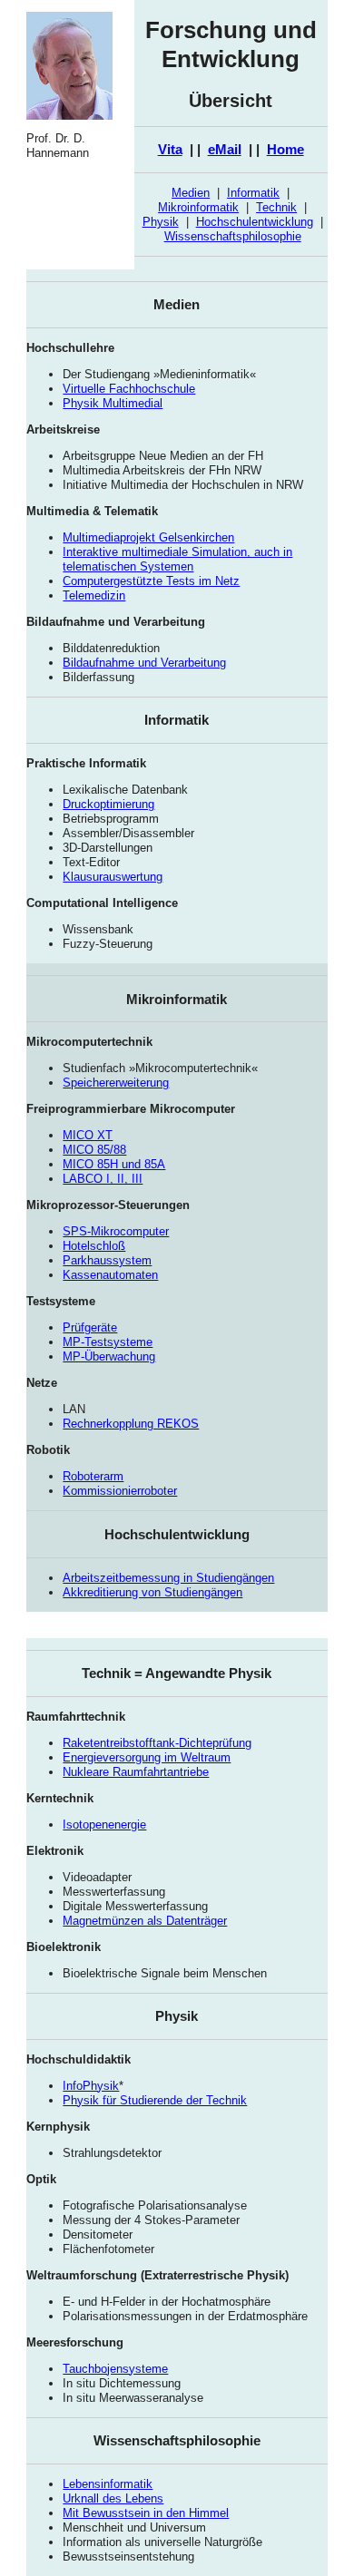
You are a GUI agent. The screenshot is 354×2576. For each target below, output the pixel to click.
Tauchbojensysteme (115, 2369)
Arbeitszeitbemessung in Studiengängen (168, 1578)
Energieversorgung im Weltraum (147, 1757)
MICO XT (88, 1135)
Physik (161, 222)
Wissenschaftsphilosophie (233, 236)
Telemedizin (94, 595)
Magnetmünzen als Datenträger (145, 1921)
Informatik (253, 193)
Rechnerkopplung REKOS (131, 1424)
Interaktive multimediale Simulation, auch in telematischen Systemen (177, 559)
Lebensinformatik (108, 2484)
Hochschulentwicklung (255, 222)
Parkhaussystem (107, 1260)
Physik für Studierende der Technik (155, 2100)
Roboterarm (93, 1476)
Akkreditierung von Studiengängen (152, 1592)
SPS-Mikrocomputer (116, 1231)
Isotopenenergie (104, 1825)
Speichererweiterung (116, 1083)
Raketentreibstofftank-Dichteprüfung (157, 1743)
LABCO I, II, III (103, 1179)
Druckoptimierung (108, 804)
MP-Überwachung (109, 1356)
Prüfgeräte (90, 1327)
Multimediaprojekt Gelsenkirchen (148, 537)
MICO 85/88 (94, 1150)
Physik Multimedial (113, 403)
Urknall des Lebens (113, 2498)
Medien (191, 193)
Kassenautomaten (110, 1275)
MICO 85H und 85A (114, 1164)
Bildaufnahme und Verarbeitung (144, 663)
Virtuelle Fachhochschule (129, 389)
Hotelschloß (94, 1246)
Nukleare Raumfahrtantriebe (136, 1772)
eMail (225, 149)
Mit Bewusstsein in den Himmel (146, 2513)
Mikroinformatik (198, 207)
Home (285, 149)
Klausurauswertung (113, 877)
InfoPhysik (91, 2086)
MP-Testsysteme (108, 1342)
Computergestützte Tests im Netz (151, 581)
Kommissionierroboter (120, 1491)
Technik (276, 207)
